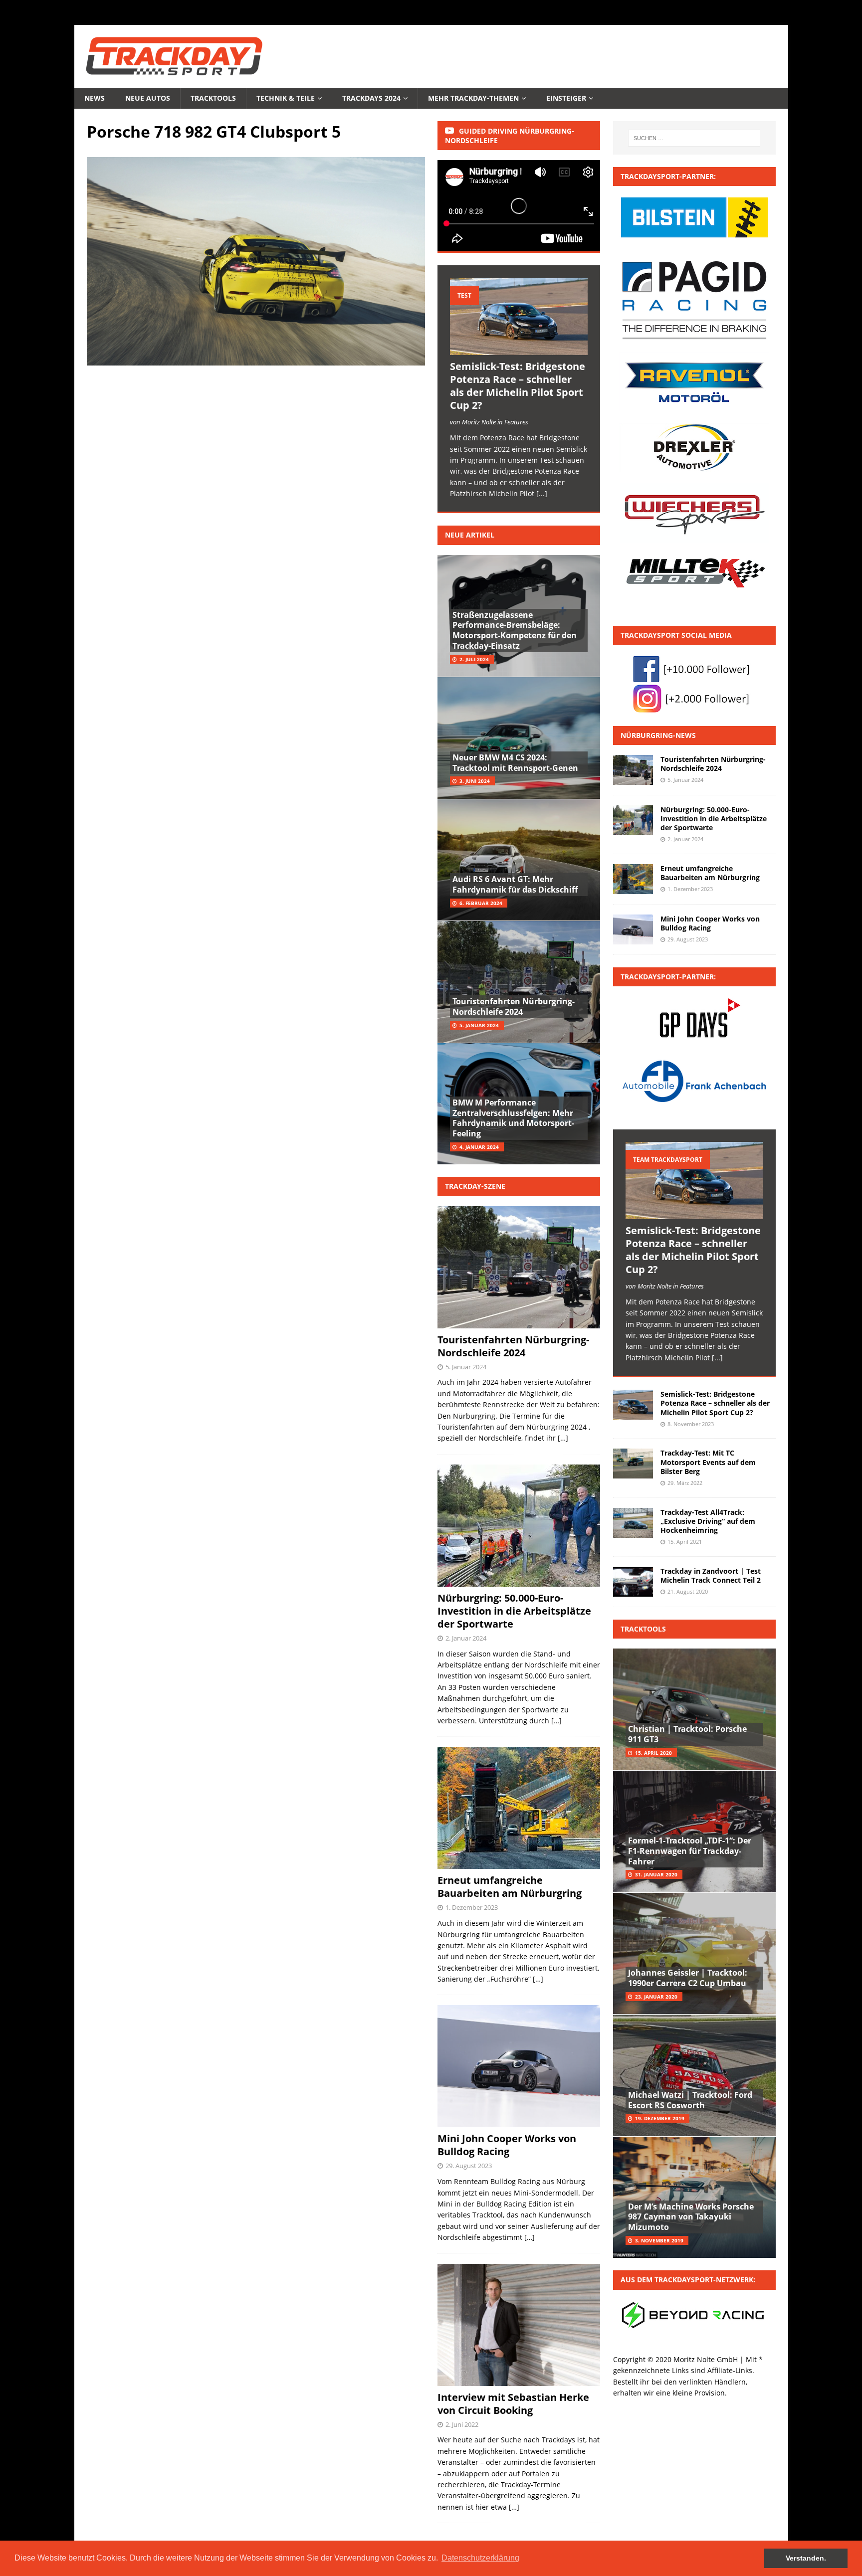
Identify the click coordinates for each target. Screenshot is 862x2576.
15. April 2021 (685, 1542)
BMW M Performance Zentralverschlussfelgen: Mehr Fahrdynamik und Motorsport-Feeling (513, 1118)
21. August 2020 (688, 1591)
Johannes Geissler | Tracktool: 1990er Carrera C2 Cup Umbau (688, 1978)
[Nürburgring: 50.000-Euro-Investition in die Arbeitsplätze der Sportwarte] (633, 820)
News (95, 98)
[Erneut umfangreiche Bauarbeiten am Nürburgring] (633, 879)
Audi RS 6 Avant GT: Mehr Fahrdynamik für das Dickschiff (515, 884)
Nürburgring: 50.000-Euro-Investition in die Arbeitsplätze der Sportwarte (514, 1611)
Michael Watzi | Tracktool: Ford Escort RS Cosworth (690, 2100)
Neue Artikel (470, 535)
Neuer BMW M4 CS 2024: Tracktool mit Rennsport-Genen (515, 763)
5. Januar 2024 (479, 1025)
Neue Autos (148, 98)
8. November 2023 (691, 1424)
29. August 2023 (469, 2166)
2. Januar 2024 (466, 1638)
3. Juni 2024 (475, 781)
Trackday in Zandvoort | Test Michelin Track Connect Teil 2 (711, 1575)
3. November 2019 (659, 2240)
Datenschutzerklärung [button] (480, 2558)
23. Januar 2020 (656, 1997)
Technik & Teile (286, 98)
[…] (563, 1438)
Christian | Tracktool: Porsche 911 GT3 (687, 1734)
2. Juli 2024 (474, 659)
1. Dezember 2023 (472, 1907)
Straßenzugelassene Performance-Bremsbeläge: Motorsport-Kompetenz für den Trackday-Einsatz (515, 630)
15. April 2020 (653, 1753)
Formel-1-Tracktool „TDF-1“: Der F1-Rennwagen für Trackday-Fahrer (690, 1851)
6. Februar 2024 (481, 903)
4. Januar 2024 (479, 1147)
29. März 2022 (685, 1483)
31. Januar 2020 (656, 1874)
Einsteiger (566, 98)
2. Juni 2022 (462, 2424)
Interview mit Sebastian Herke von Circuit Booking (513, 2404)
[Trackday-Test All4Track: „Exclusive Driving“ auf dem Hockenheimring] (633, 1523)
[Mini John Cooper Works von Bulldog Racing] (633, 929)
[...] (542, 493)
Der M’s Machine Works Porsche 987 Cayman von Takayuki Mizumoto (691, 2217)
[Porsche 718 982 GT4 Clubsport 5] (256, 360)
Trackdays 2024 (371, 98)
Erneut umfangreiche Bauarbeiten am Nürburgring (510, 1887)
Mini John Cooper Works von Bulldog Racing (507, 2145)
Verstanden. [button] (806, 2558)
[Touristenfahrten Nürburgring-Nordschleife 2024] (633, 770)
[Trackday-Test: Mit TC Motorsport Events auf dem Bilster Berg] (633, 1464)
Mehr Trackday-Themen (473, 98)
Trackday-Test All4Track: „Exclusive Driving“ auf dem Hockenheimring (708, 1521)
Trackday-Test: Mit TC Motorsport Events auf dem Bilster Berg (708, 1462)
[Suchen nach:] (694, 138)
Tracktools (213, 98)
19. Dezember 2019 (660, 2118)
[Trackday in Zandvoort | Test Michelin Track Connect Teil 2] (633, 1582)
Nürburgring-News (658, 735)
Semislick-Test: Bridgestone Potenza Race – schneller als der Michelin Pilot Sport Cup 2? (518, 386)
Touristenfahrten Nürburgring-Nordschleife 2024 (514, 1007)
